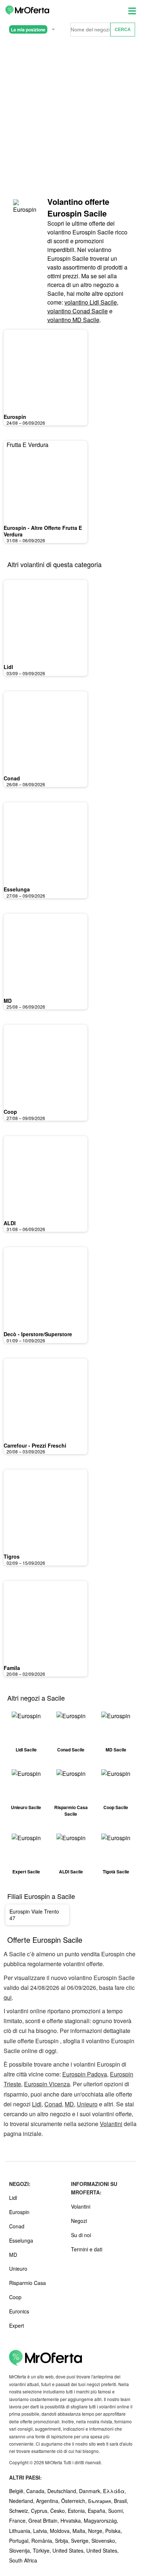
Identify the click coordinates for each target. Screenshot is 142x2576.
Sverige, (81, 2541)
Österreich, (75, 2501)
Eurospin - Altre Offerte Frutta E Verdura (43, 531)
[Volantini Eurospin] (25, 210)
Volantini (111, 2124)
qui (8, 1997)
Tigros (12, 1556)
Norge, (97, 2531)
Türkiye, (43, 2550)
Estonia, (78, 2511)
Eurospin (15, 417)
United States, (69, 2550)
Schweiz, (20, 2511)
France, (19, 2520)
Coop (10, 1112)
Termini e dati (87, 2249)
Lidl (8, 667)
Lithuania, (21, 2531)
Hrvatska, (72, 2520)
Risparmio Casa (27, 2283)
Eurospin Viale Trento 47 (34, 1915)
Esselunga (17, 889)
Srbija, (63, 2541)
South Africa (23, 2560)
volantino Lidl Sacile (91, 302)
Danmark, (91, 2491)
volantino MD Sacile (73, 320)
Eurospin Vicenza (47, 2084)
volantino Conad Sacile (78, 311)
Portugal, (20, 2541)
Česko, (59, 2511)
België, (18, 2491)
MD (8, 1001)
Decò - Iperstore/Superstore (38, 1334)
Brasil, (121, 2501)
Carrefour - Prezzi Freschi (35, 1445)
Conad (12, 778)
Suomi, (116, 2511)
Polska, (114, 2531)
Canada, (37, 2491)
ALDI (10, 1223)
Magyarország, (101, 2520)
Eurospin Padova (85, 2074)
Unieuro (87, 2104)
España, (98, 2511)
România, (43, 2541)
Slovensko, (104, 2541)
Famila (12, 1668)
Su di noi (81, 2235)
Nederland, (23, 2501)
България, (101, 2501)
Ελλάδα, (115, 2491)
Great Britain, (44, 2520)
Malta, (80, 2531)
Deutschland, (63, 2491)
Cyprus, (41, 2511)
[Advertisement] (71, 117)
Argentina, (49, 2501)
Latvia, (42, 2531)
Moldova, (61, 2531)
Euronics (19, 2311)
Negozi (79, 2221)
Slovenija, (21, 2550)
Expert (17, 2325)
